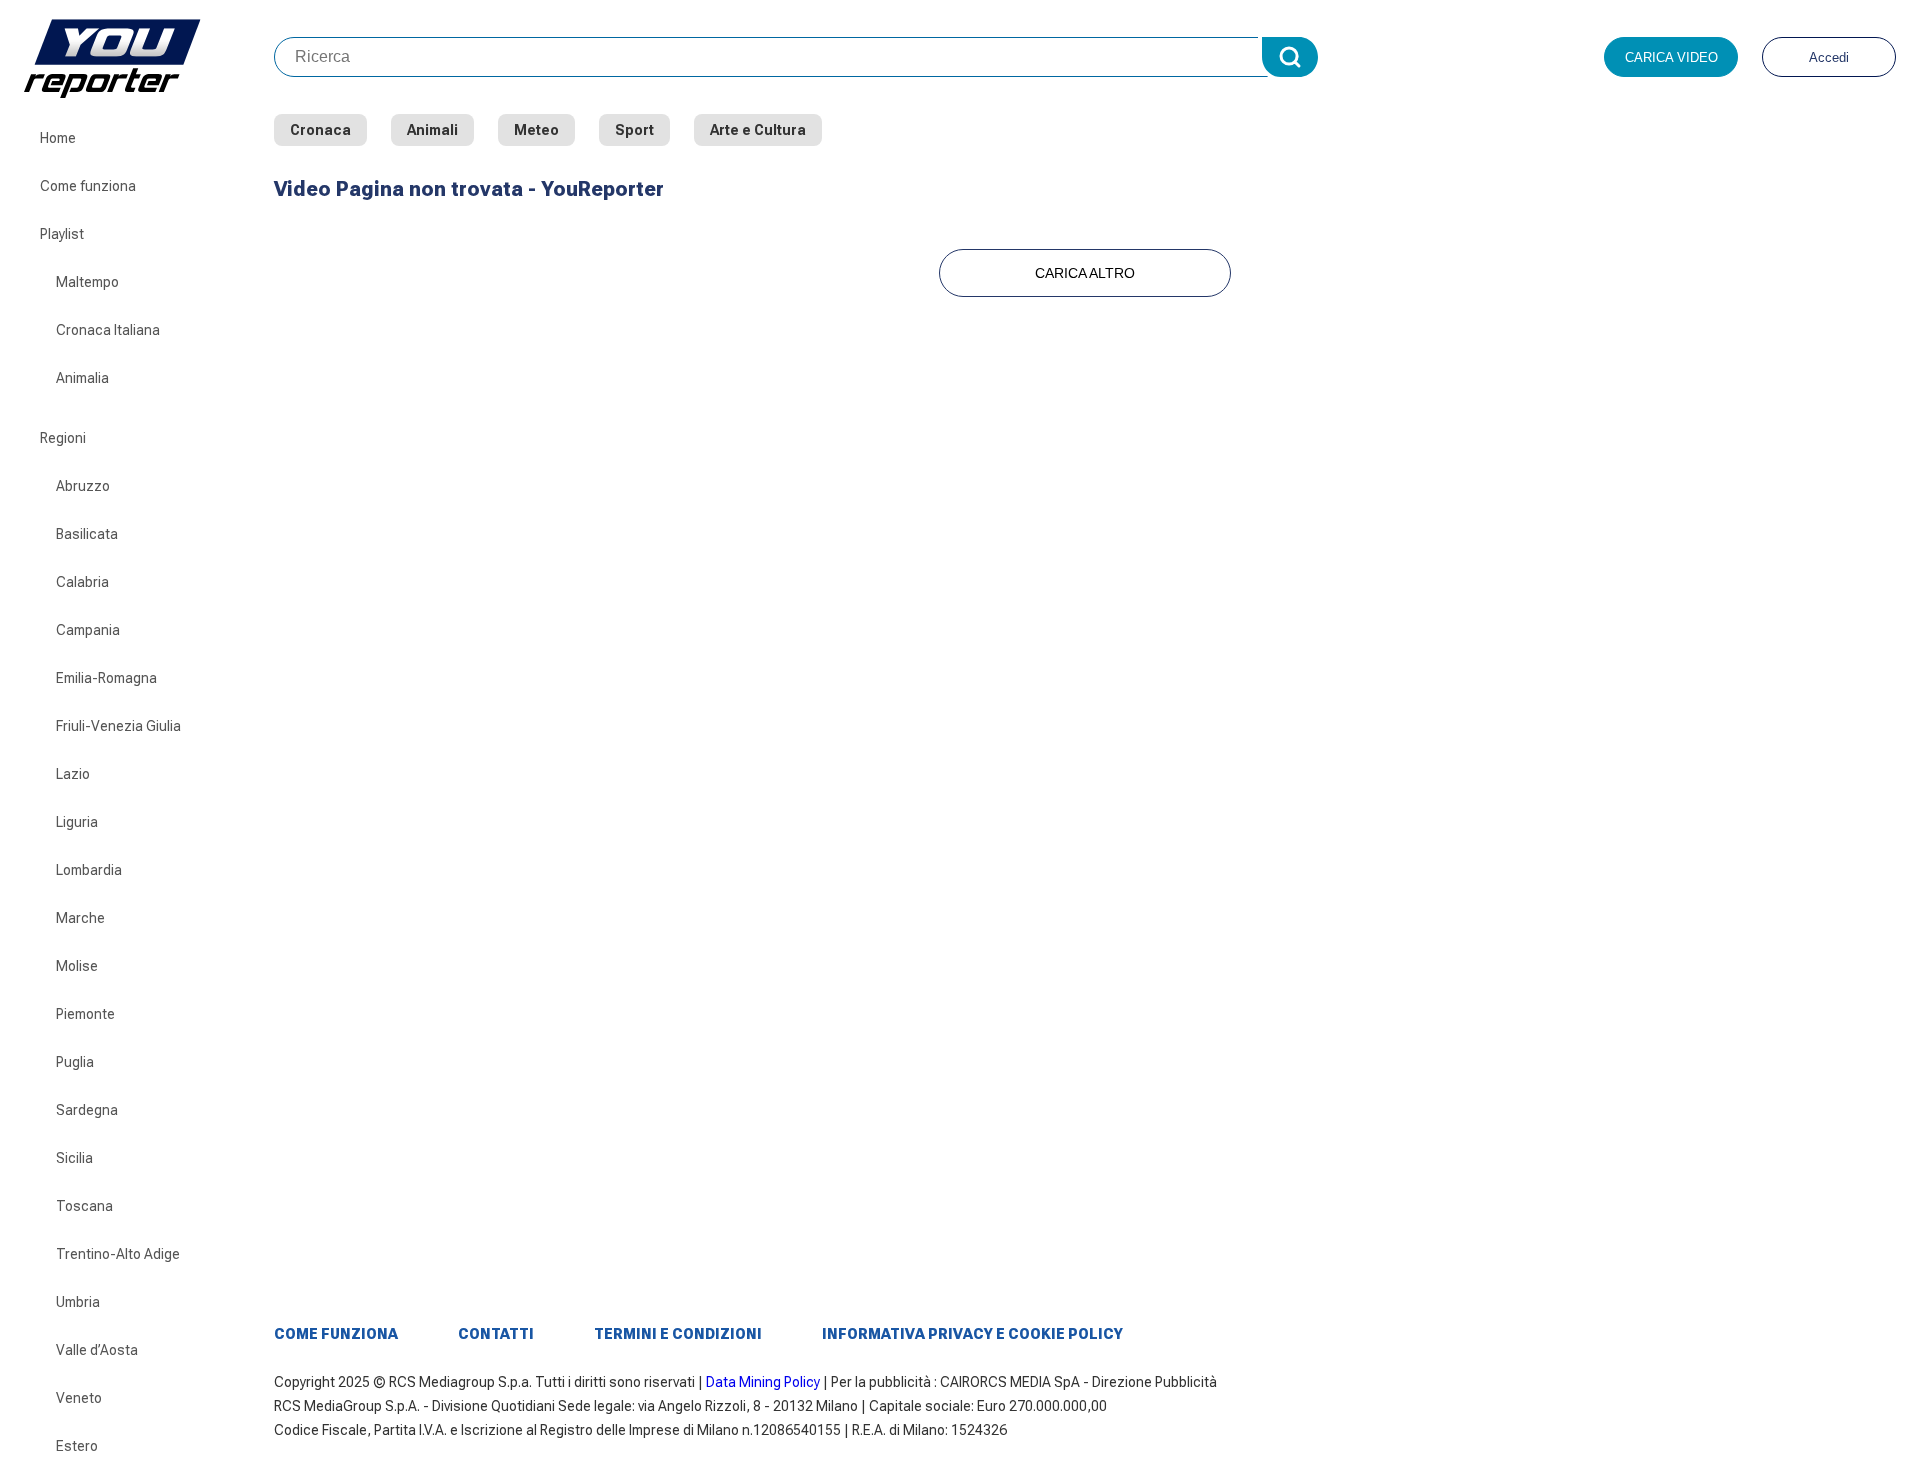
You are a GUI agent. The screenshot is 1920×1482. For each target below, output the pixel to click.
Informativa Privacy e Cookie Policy (972, 1334)
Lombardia (89, 870)
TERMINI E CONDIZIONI (678, 1334)
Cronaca (320, 130)
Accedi (1829, 57)
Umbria (78, 1302)
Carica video (1671, 57)
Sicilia (74, 1158)
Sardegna (87, 1110)
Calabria (82, 582)
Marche (80, 918)
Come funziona (88, 186)
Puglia (75, 1062)
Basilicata (87, 534)
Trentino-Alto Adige (118, 1254)
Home (58, 138)
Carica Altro (1085, 273)
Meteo (536, 130)
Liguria (77, 822)
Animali (432, 130)
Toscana (84, 1206)
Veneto (79, 1398)
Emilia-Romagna (106, 678)
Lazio (73, 774)
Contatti (496, 1334)
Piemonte (85, 1014)
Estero (77, 1446)
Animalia (82, 378)
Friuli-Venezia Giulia (118, 726)
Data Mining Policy (763, 1382)
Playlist (62, 234)
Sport (634, 130)
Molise (77, 966)
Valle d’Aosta (97, 1350)
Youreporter (149, 57)
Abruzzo (83, 486)
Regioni (63, 438)
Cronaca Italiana (108, 330)
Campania (88, 630)
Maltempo (87, 282)
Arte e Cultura (758, 130)
